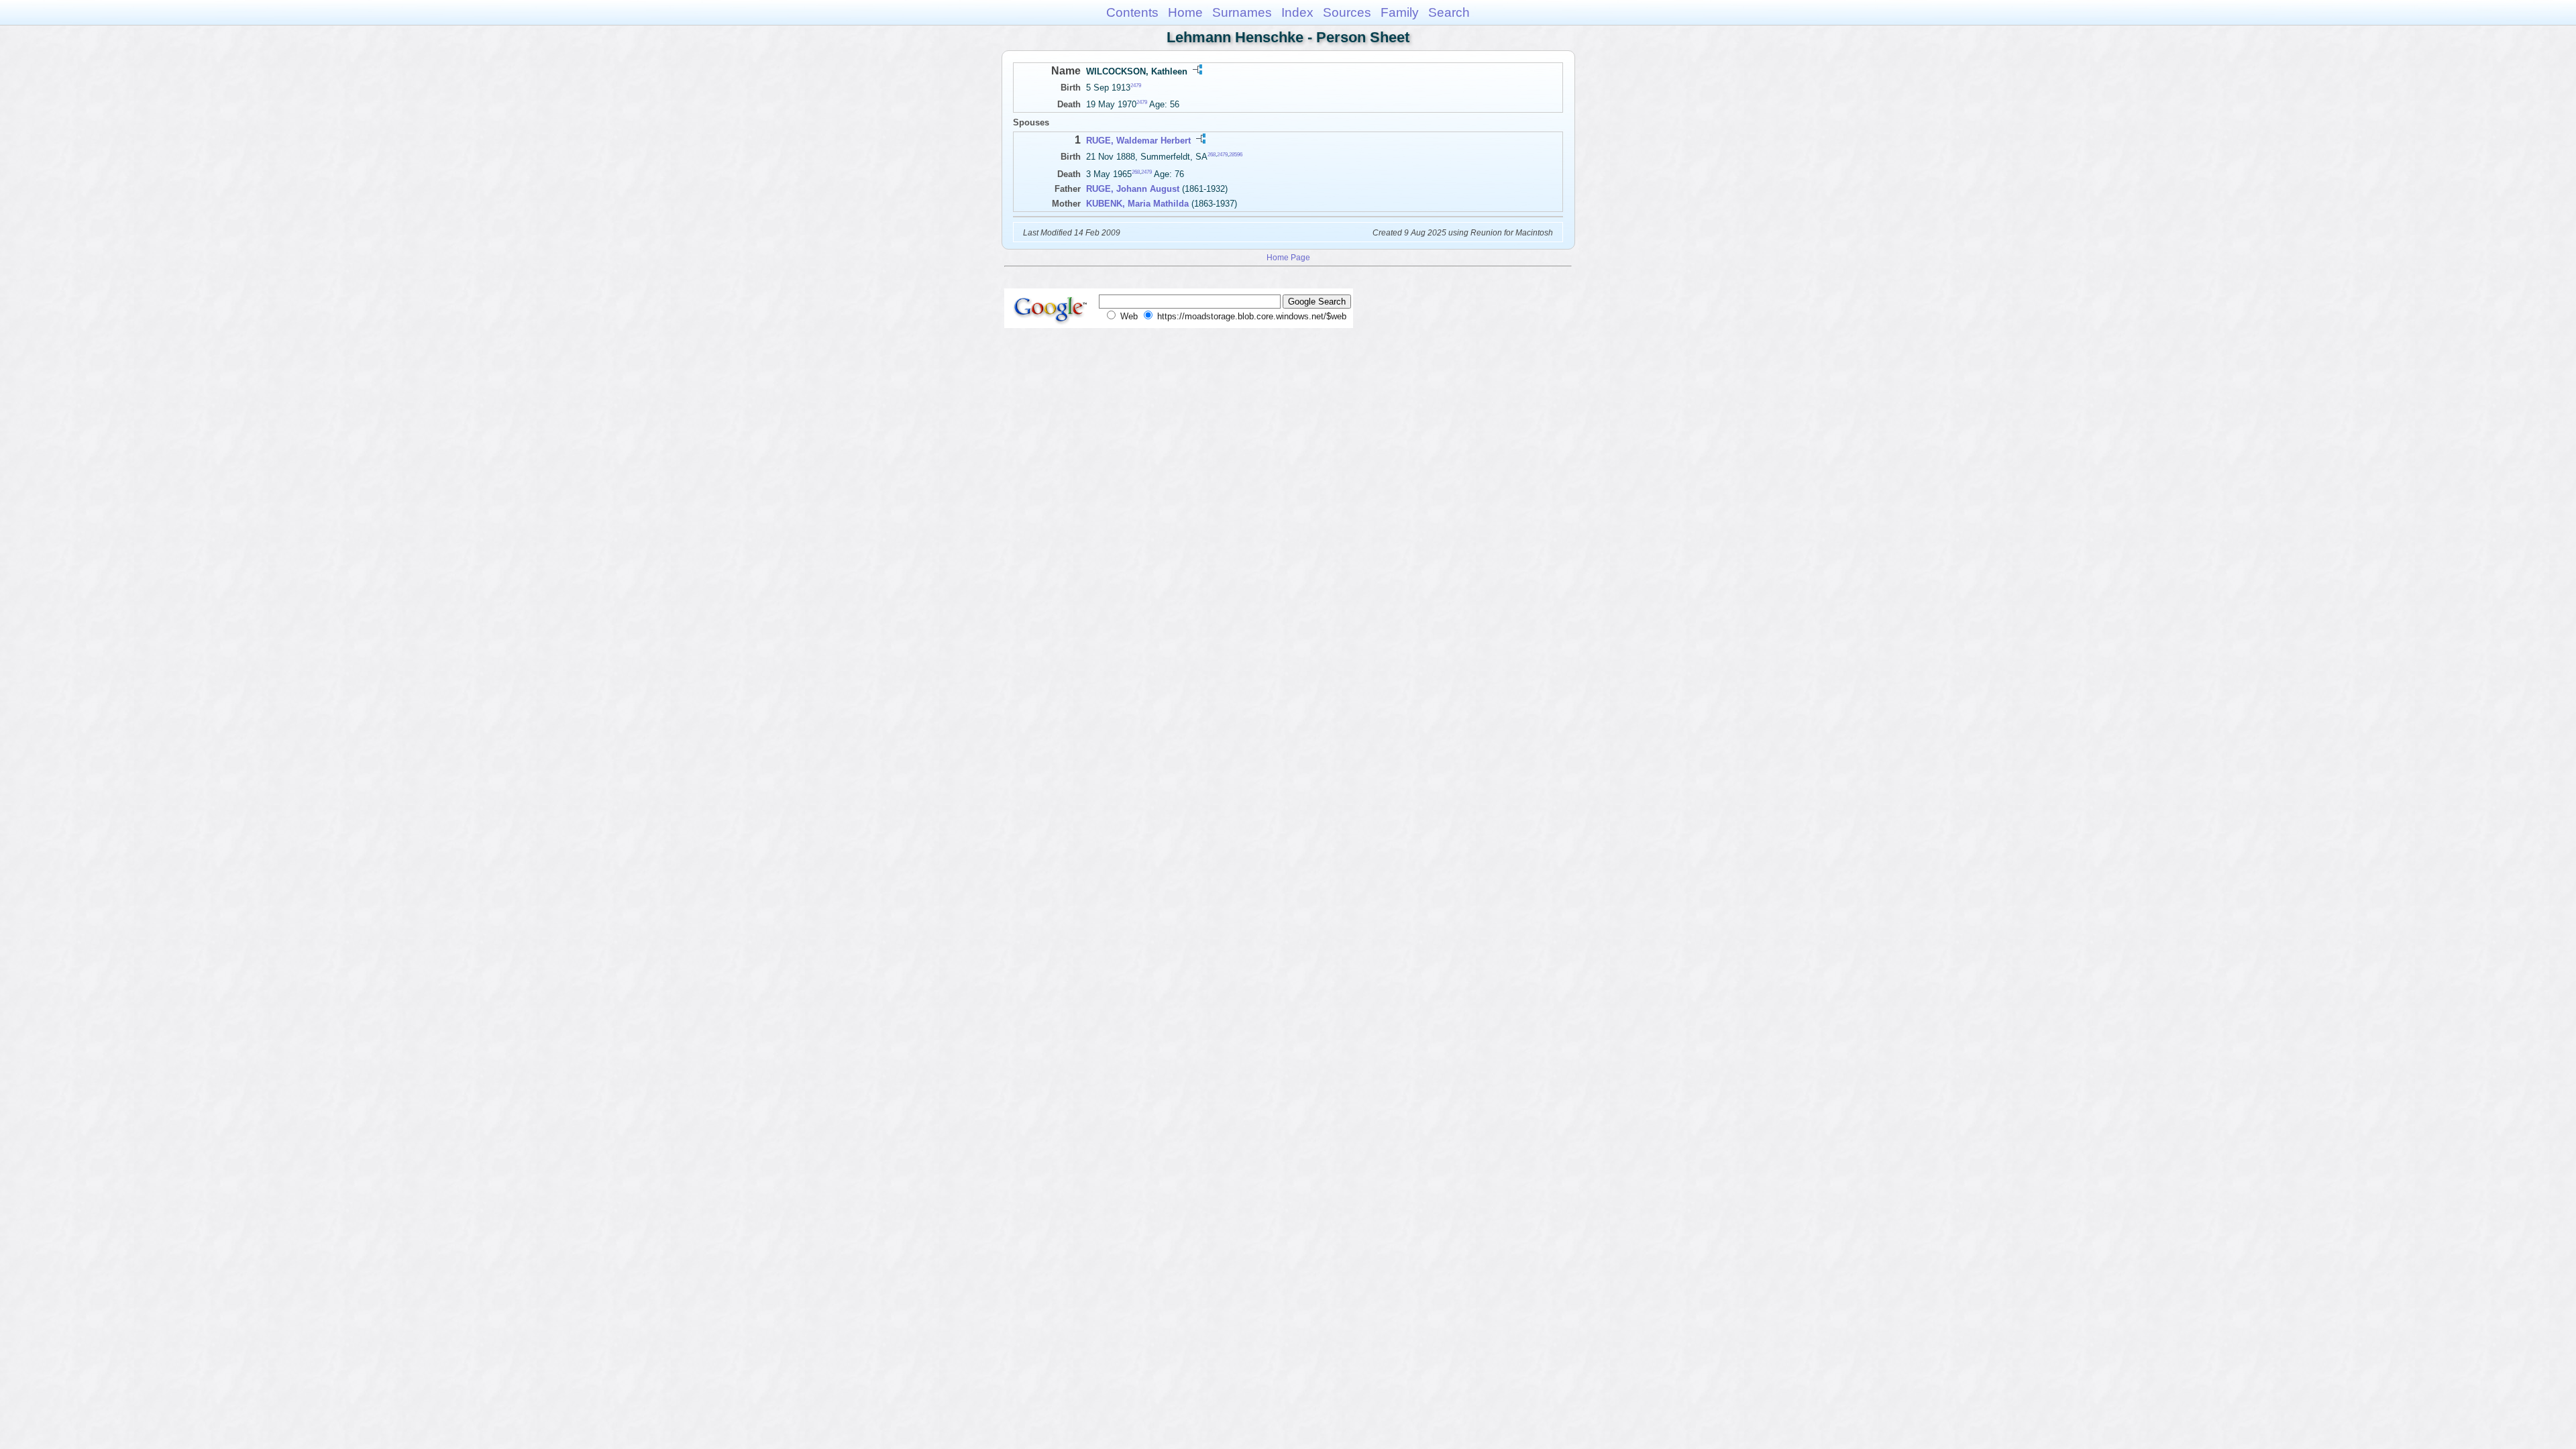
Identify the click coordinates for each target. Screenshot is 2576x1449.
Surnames (1242, 12)
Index (1297, 12)
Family (1400, 12)
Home (1185, 12)
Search (1449, 12)
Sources (1347, 12)
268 (1212, 155)
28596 (1236, 155)
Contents (1132, 12)
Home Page (1288, 257)
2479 (1136, 86)
